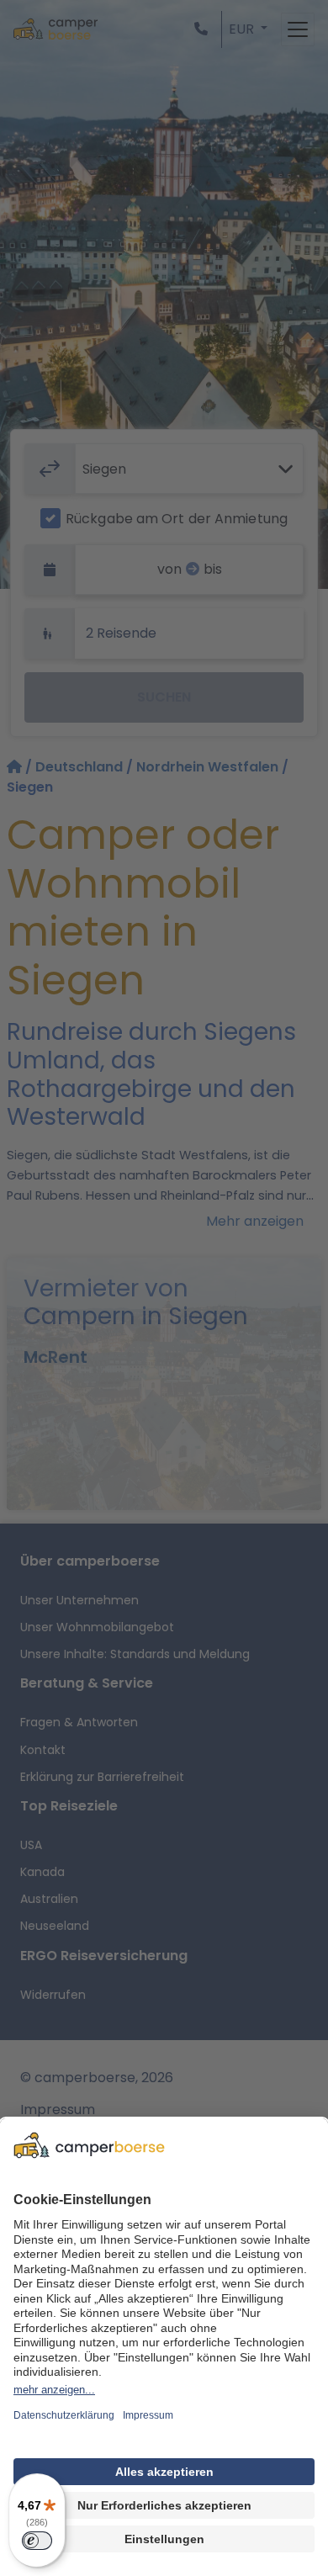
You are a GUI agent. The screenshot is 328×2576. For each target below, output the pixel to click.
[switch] (37, 2541)
